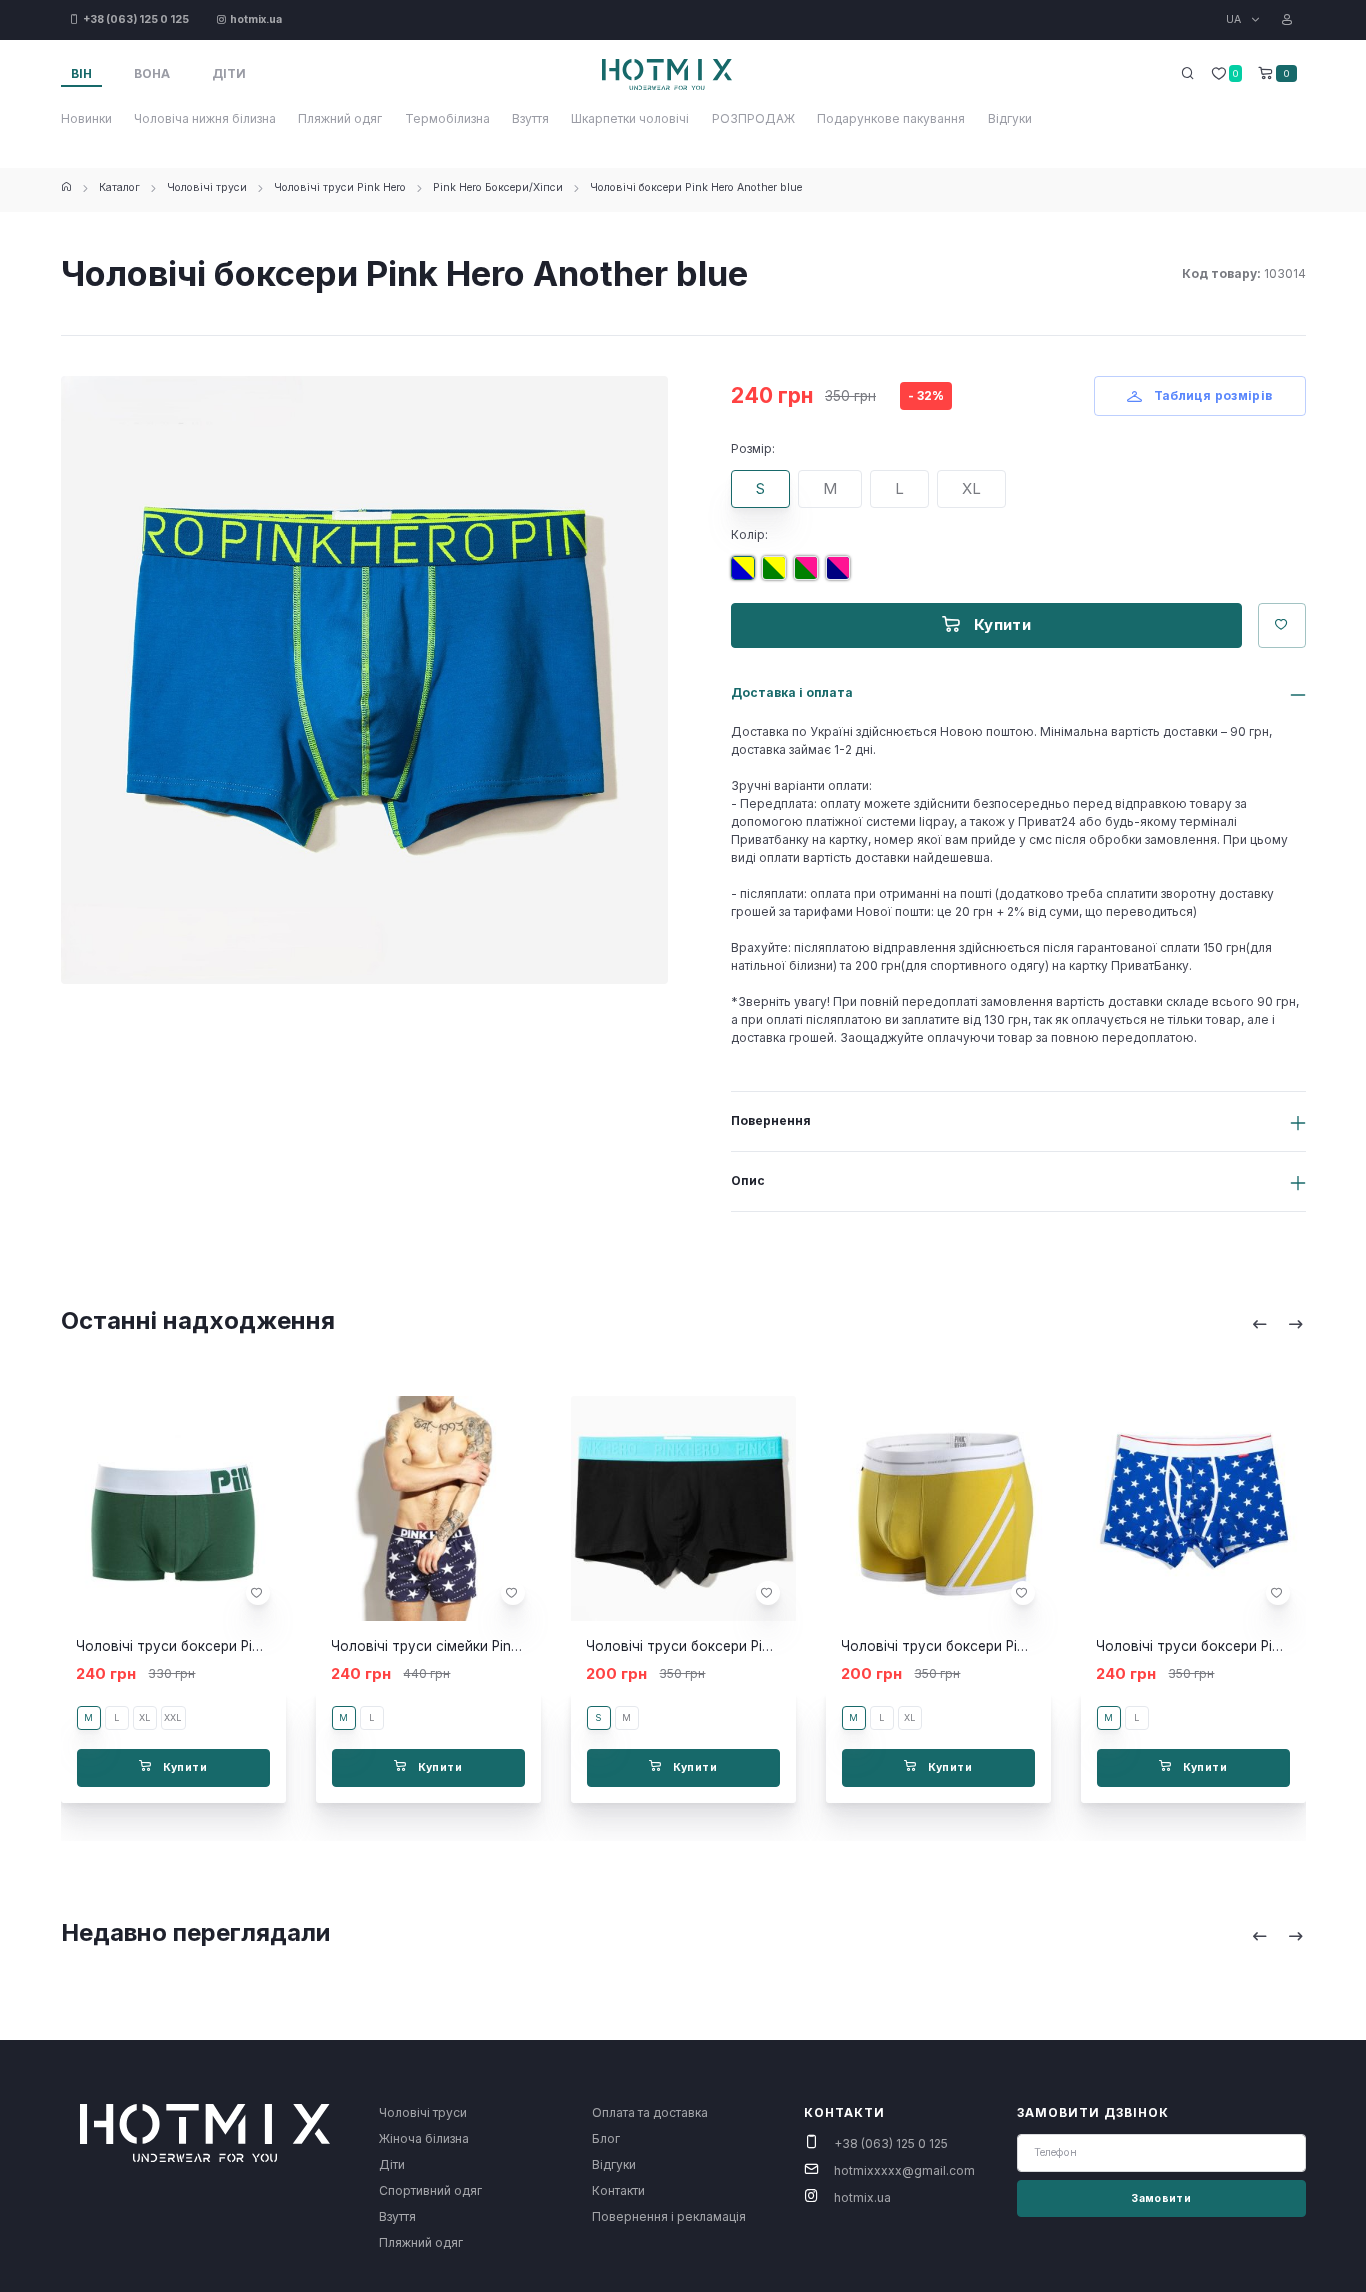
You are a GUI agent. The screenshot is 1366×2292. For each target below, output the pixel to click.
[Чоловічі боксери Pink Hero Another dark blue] (842, 575)
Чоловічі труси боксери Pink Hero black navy (736, 1646)
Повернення (771, 1120)
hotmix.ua (862, 2197)
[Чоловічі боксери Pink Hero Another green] (778, 575)
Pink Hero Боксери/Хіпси (498, 187)
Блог (606, 2138)
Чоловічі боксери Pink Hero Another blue (696, 187)
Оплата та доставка (650, 2112)
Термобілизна (447, 118)
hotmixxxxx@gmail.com (904, 2170)
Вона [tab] (152, 73)
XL (971, 488)
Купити (1000, 624)
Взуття (530, 118)
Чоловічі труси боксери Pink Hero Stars (1227, 1646)
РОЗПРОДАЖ (753, 118)
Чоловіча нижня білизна (205, 118)
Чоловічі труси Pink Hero (340, 187)
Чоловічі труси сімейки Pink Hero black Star (476, 1646)
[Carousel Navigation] (1278, 1324)
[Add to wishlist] (257, 1593)
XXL (172, 1717)
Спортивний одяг (430, 2190)
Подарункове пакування (891, 118)
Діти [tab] (229, 73)
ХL (909, 1717)
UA (1235, 19)
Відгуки (1010, 118)
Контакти (618, 2190)
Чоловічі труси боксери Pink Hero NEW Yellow (994, 1646)
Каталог (119, 187)
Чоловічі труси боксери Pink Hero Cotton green (233, 1646)
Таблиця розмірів (1211, 395)
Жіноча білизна (424, 2138)
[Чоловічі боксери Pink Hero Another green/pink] (810, 575)
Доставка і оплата (792, 692)
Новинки (86, 118)
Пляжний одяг (340, 118)
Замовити (1161, 2198)
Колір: (749, 534)
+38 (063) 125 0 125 (891, 2143)
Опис (748, 1180)
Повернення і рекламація (669, 2216)
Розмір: (753, 448)
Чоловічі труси (207, 187)
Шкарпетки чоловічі (630, 118)
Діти (392, 2164)
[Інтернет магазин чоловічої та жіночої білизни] (66, 187)
